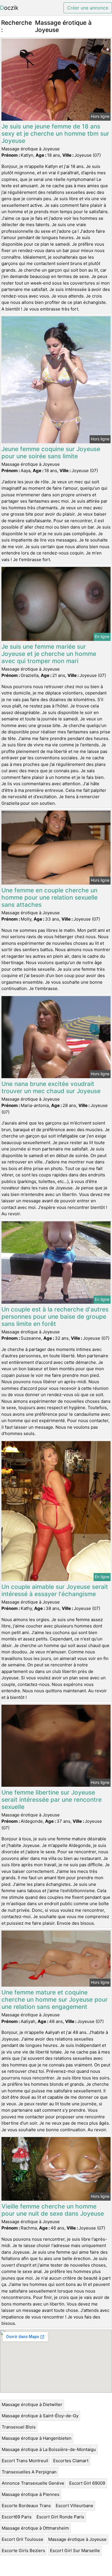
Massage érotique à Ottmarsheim (35, 2528)
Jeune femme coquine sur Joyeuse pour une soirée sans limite (51, 453)
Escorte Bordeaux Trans (26, 2506)
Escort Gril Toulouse (23, 2539)
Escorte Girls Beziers (23, 2551)
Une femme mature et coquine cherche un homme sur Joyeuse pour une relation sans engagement (55, 1999)
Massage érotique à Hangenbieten (37, 2438)
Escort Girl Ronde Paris (60, 2517)
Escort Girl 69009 (87, 2483)
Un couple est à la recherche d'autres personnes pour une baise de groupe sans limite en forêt (55, 1317)
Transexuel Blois (19, 2427)
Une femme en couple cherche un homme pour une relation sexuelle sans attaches (50, 897)
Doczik (9, 8)
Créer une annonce (88, 8)
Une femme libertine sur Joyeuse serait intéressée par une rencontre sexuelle (52, 1800)
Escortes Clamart (71, 2461)
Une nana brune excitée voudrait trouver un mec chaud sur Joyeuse (51, 1087)
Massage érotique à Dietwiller (32, 2404)
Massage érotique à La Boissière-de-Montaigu (49, 2449)
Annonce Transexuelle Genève (33, 2483)
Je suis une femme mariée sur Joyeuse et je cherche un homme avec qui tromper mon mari (49, 654)
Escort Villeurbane (75, 2506)
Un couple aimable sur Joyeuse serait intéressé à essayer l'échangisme (55, 1590)
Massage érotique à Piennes (31, 2494)
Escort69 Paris (17, 2517)
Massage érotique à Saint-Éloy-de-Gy (40, 2416)
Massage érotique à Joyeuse (77, 2539)
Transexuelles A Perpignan (29, 2472)
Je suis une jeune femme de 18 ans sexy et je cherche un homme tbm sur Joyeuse (55, 134)
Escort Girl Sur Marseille (75, 2551)
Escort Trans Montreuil (25, 2461)
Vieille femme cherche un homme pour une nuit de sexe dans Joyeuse (53, 2210)
